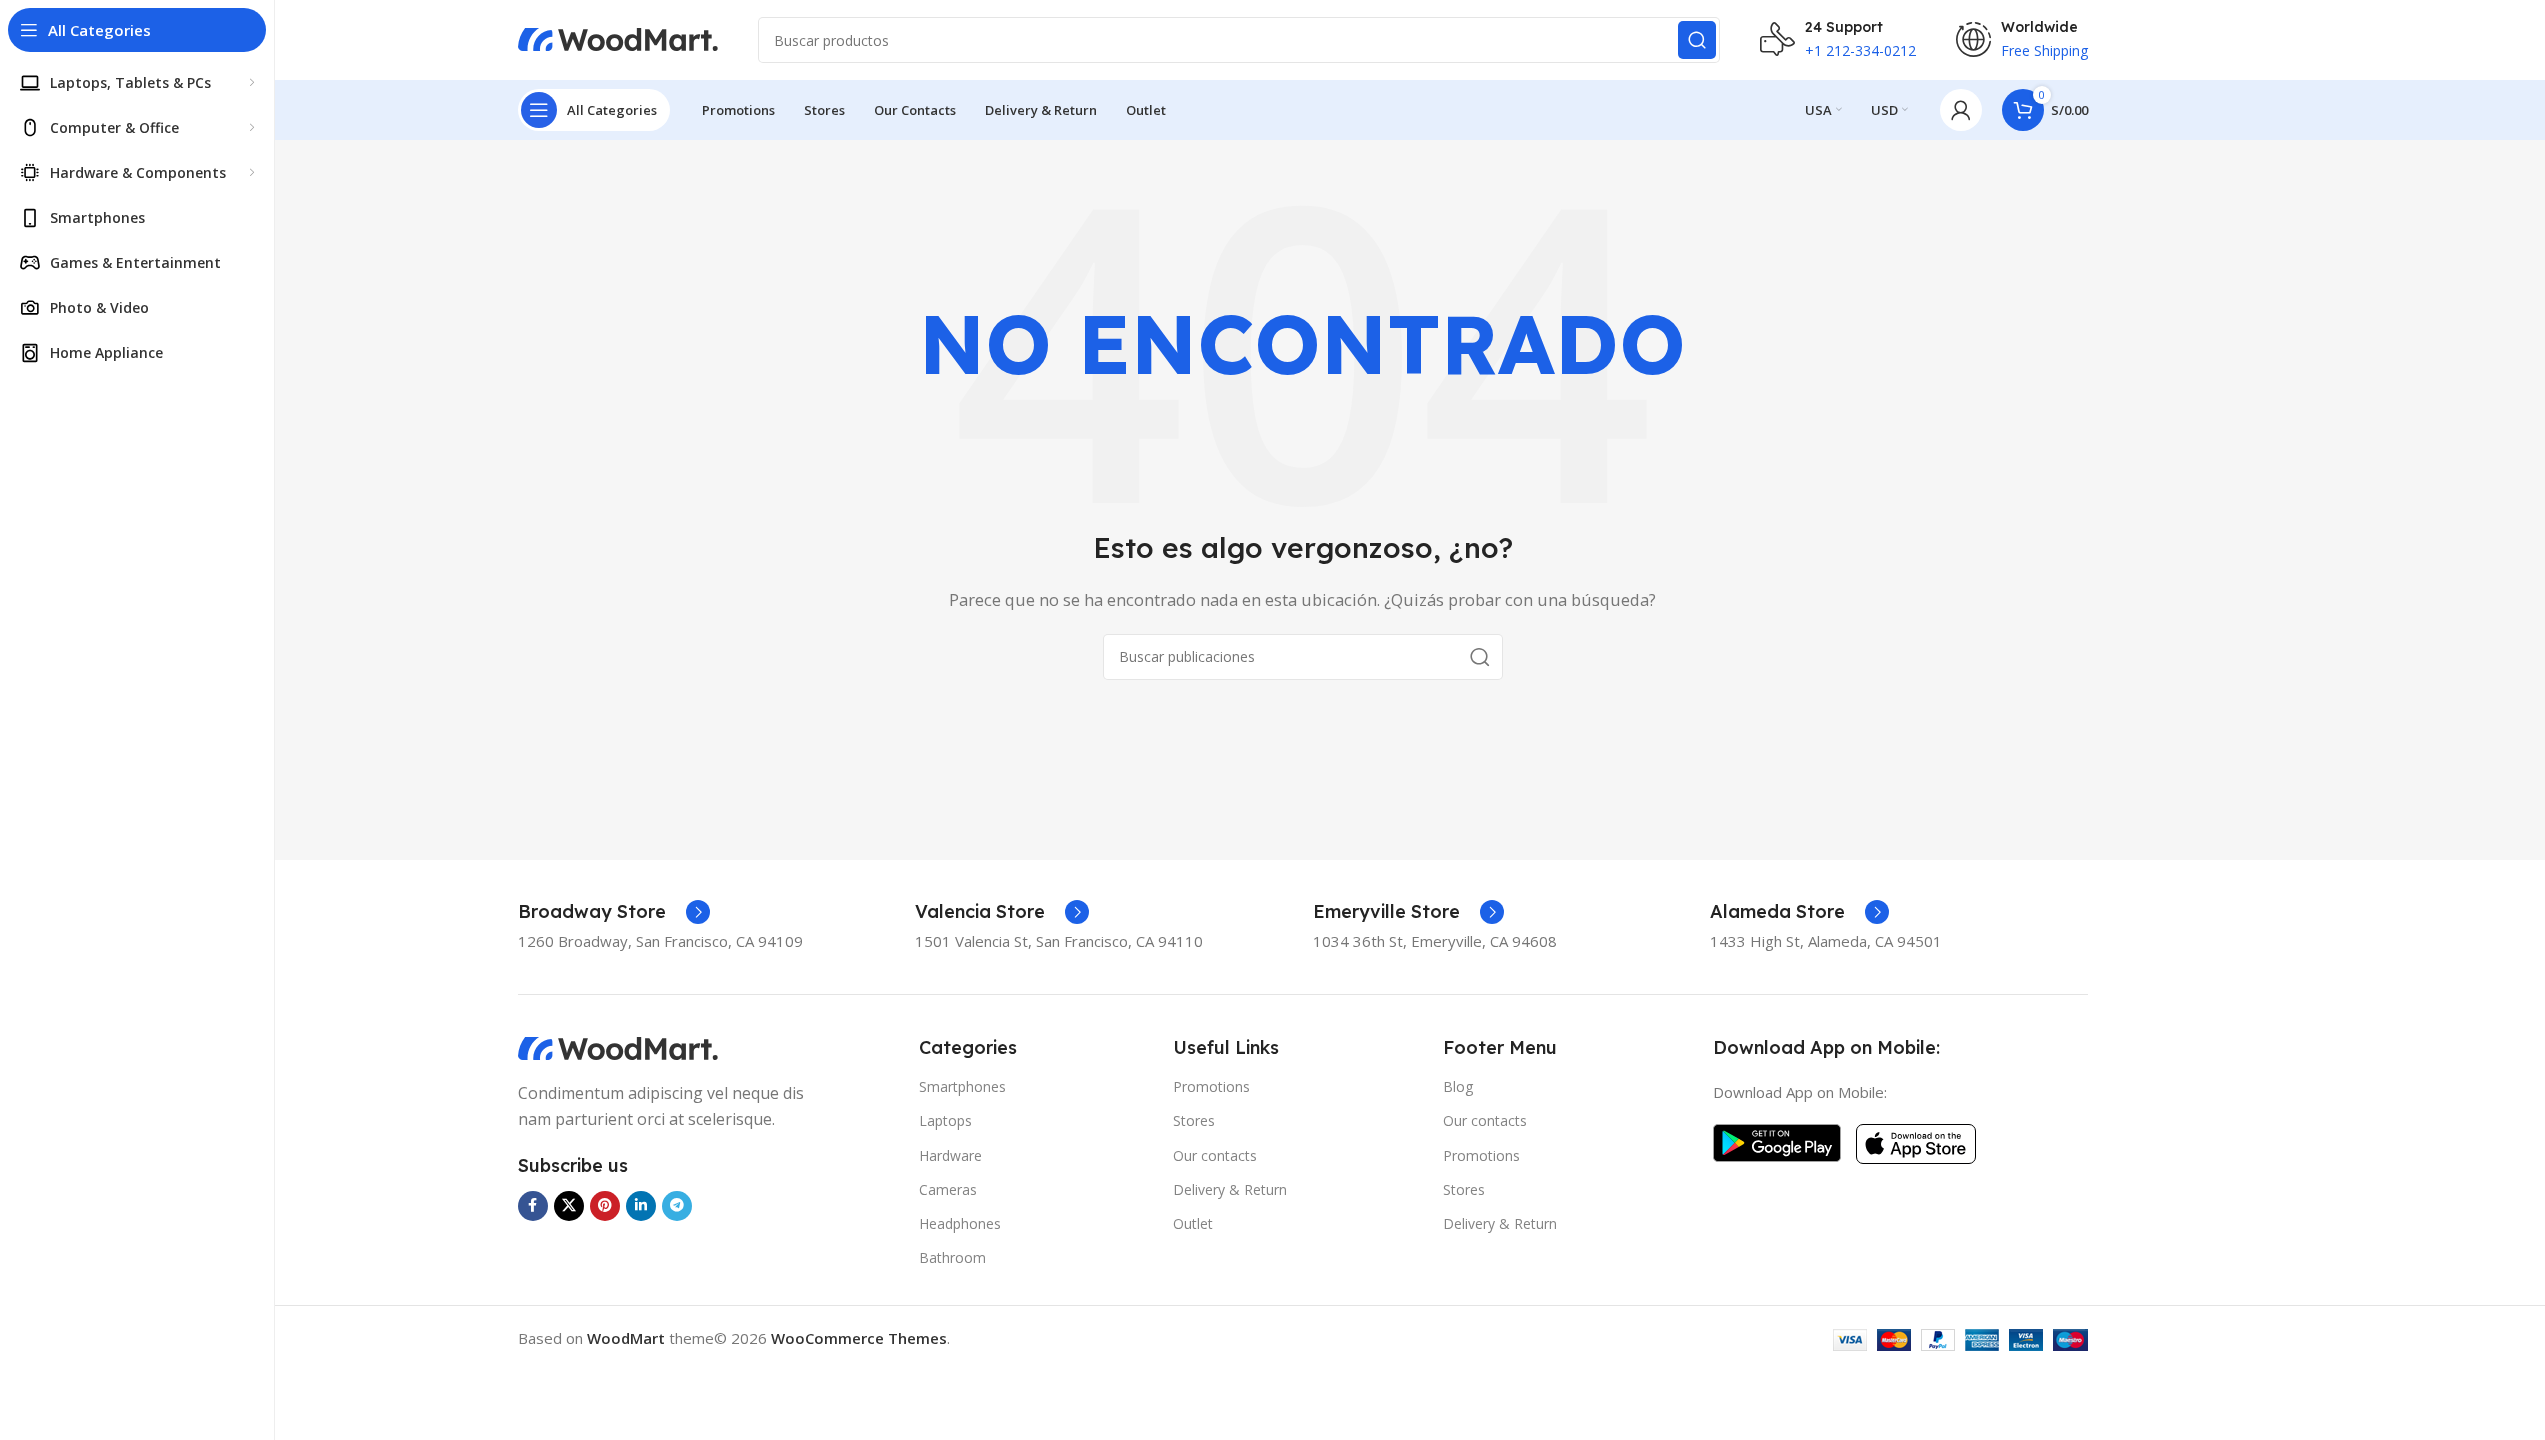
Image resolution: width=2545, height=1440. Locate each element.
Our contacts (1215, 1155)
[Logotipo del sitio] (618, 38)
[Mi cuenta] (1961, 110)
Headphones (960, 1223)
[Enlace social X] (569, 1206)
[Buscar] (1697, 40)
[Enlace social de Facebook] (533, 1206)
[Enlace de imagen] (618, 1047)
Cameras (948, 1189)
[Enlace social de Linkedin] (641, 1206)
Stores (1194, 1120)
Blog (1458, 1086)
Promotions (1211, 1086)
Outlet (1193, 1223)
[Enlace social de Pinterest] (605, 1206)
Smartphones (962, 1086)
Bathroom (952, 1257)
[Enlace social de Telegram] (677, 1206)
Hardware (950, 1155)
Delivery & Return (1230, 1189)
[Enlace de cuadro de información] (614, 912)
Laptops (945, 1120)
